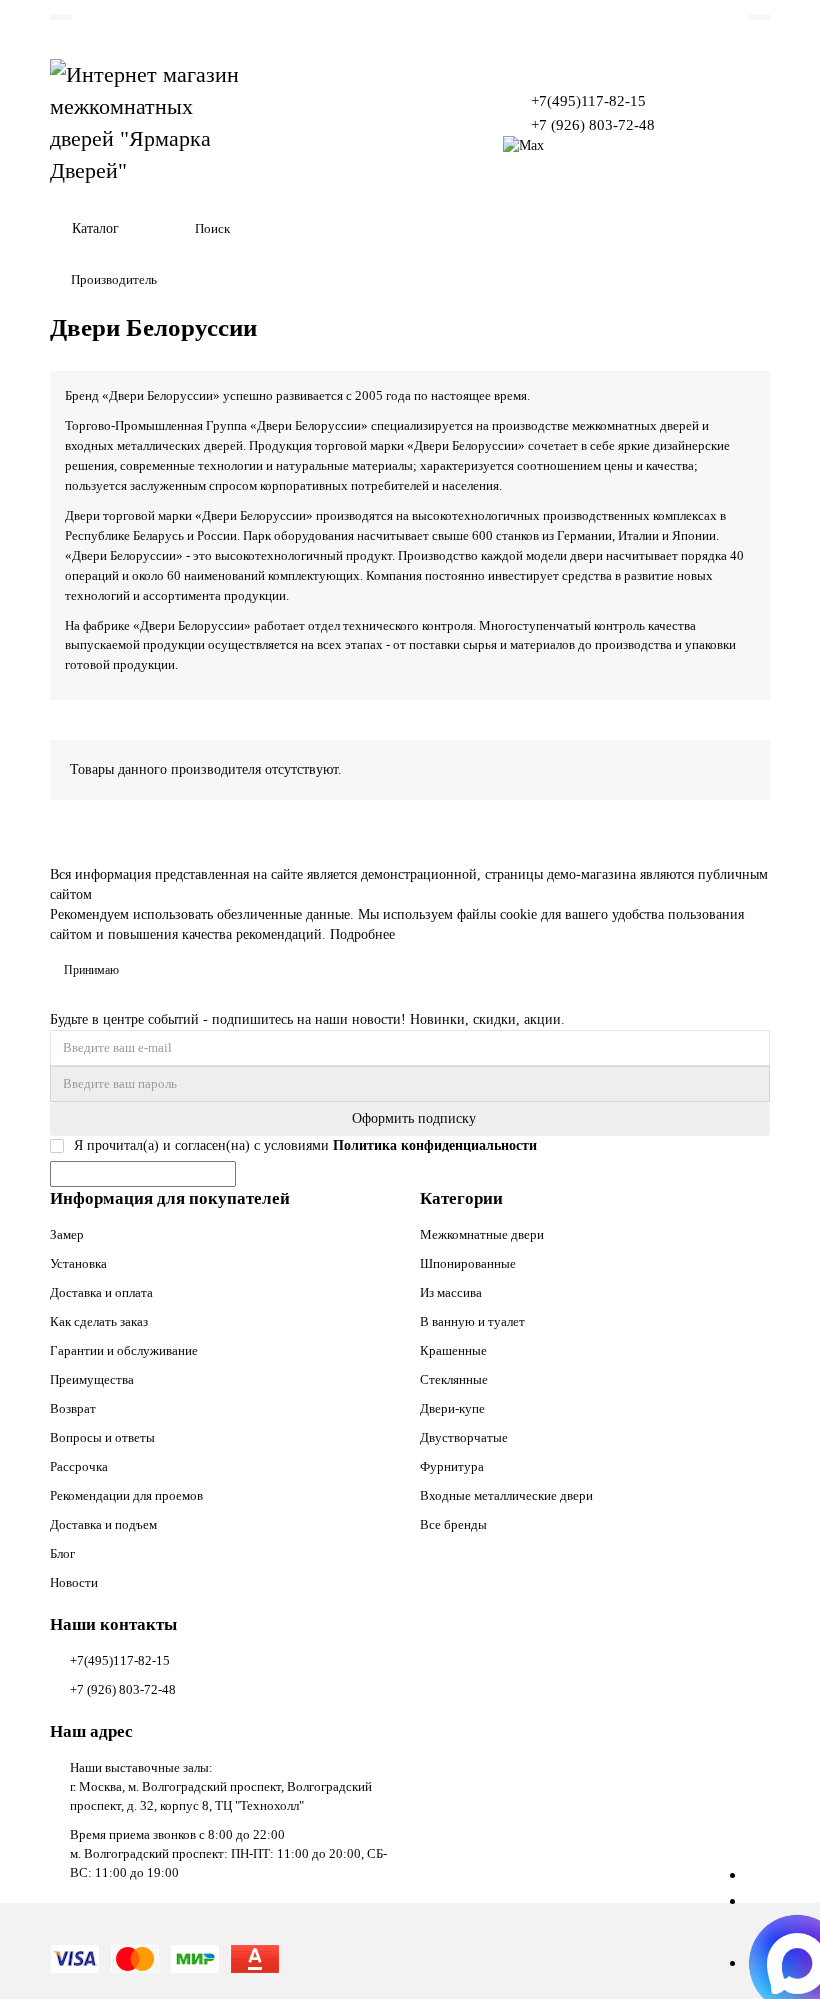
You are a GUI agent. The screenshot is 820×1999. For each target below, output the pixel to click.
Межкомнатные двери (482, 1234)
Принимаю (91, 970)
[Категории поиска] (168, 229)
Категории (461, 1198)
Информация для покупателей (170, 1198)
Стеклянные (454, 1379)
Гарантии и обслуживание (124, 1350)
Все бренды (453, 1524)
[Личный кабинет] (759, 17)
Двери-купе (452, 1408)
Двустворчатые (464, 1437)
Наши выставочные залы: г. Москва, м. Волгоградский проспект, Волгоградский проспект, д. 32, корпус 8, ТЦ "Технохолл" (221, 1786)
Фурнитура (452, 1466)
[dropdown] (61, 17)
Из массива (451, 1292)
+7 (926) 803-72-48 (593, 124)
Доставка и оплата (101, 1292)
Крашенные (453, 1350)
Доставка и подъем (103, 1524)
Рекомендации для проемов (126, 1495)
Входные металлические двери (506, 1495)
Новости (74, 1582)
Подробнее (362, 934)
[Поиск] (749, 229)
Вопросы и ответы (102, 1437)
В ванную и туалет (472, 1321)
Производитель (114, 279)
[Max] (523, 145)
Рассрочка (79, 1466)
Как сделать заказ (99, 1321)
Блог (62, 1553)
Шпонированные (468, 1263)
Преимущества (92, 1379)
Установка (78, 1263)
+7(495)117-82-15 (588, 100)
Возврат (73, 1408)
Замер (67, 1234)
